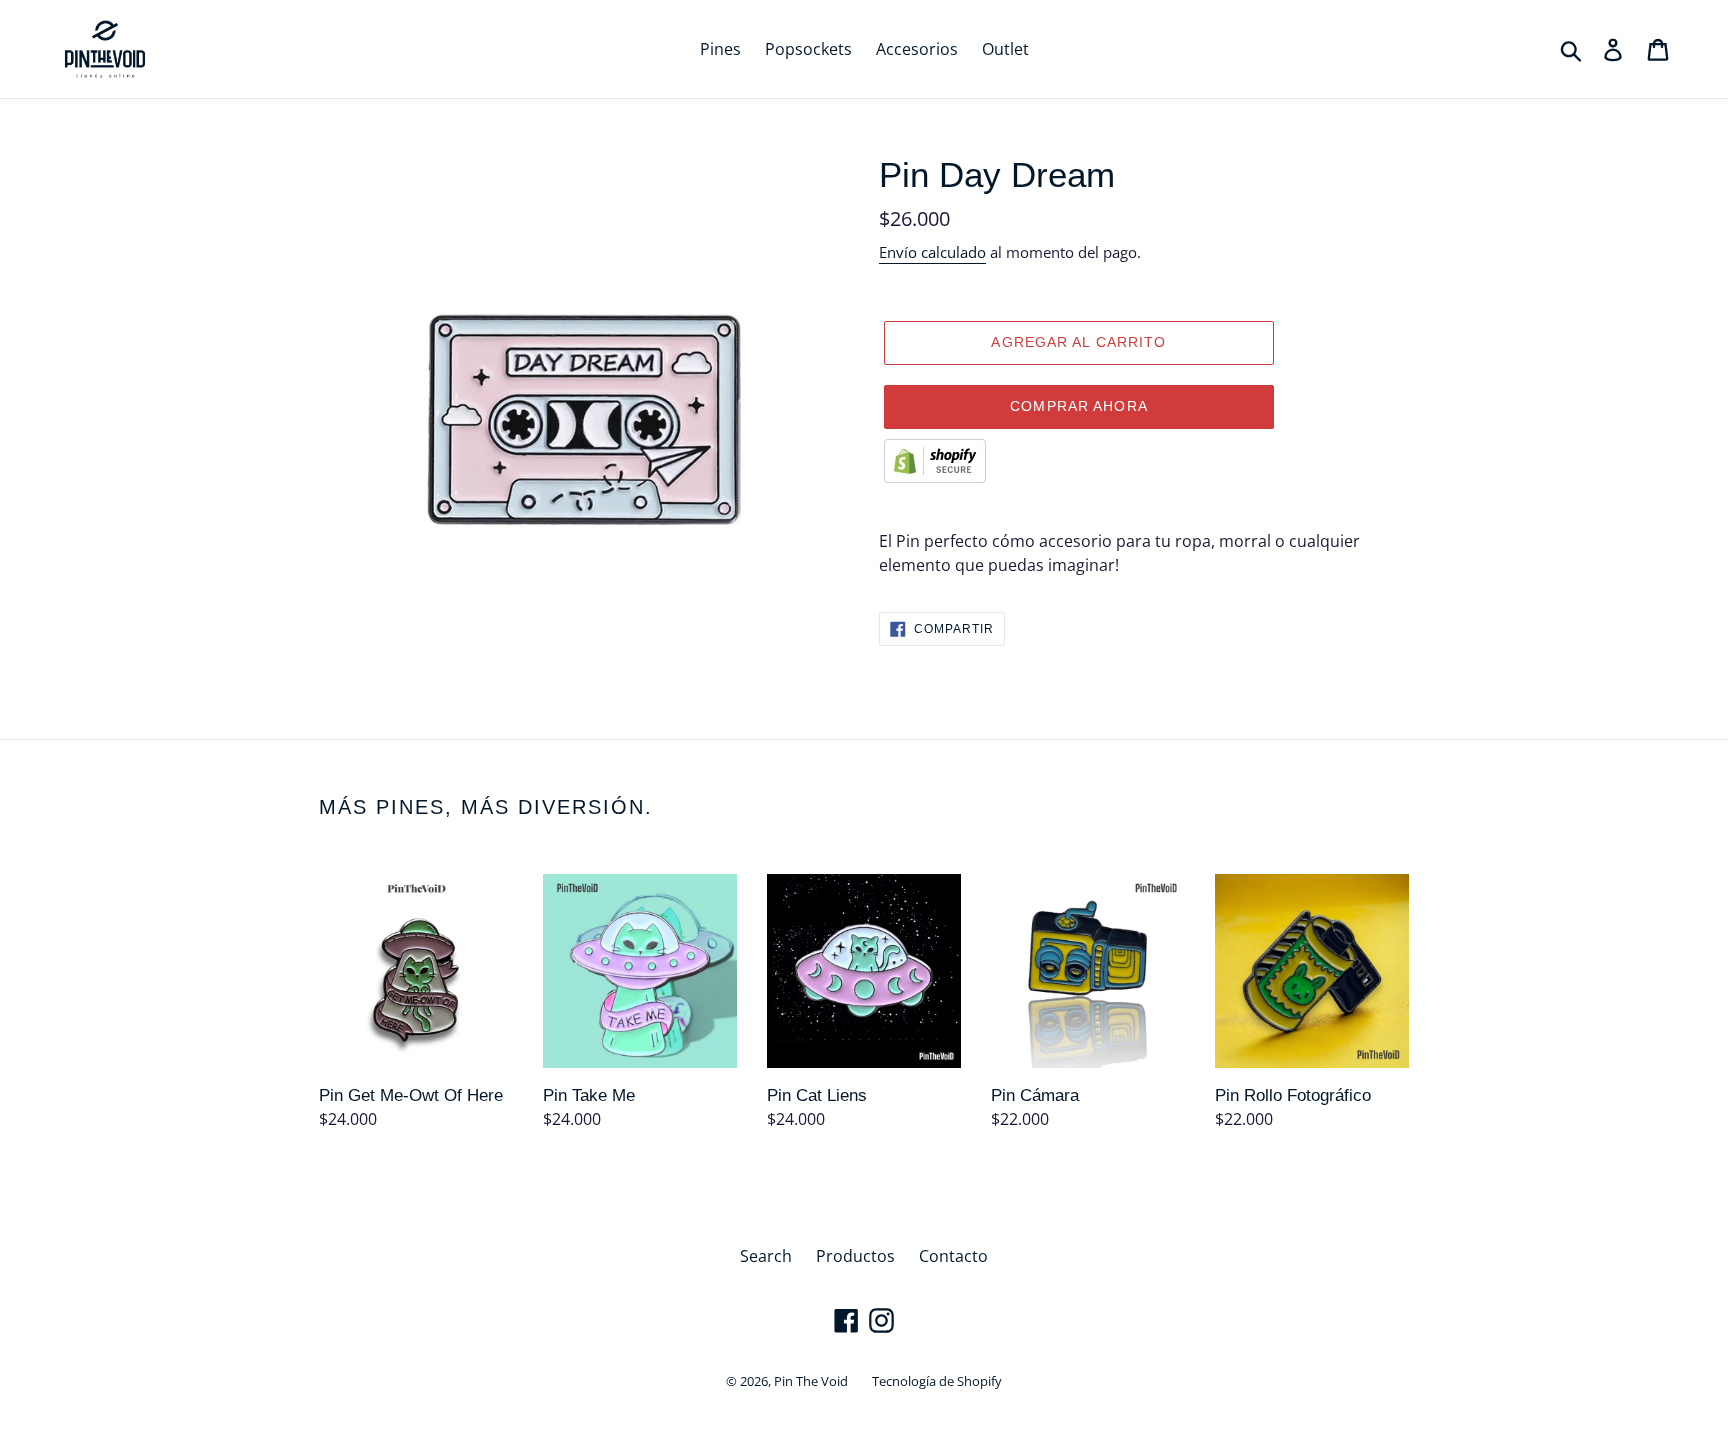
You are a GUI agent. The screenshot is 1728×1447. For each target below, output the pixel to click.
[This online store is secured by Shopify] (935, 477)
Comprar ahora (1079, 406)
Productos (855, 1256)
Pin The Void (811, 1381)
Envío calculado (932, 252)
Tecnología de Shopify (937, 1381)
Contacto (953, 1256)
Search (766, 1256)
